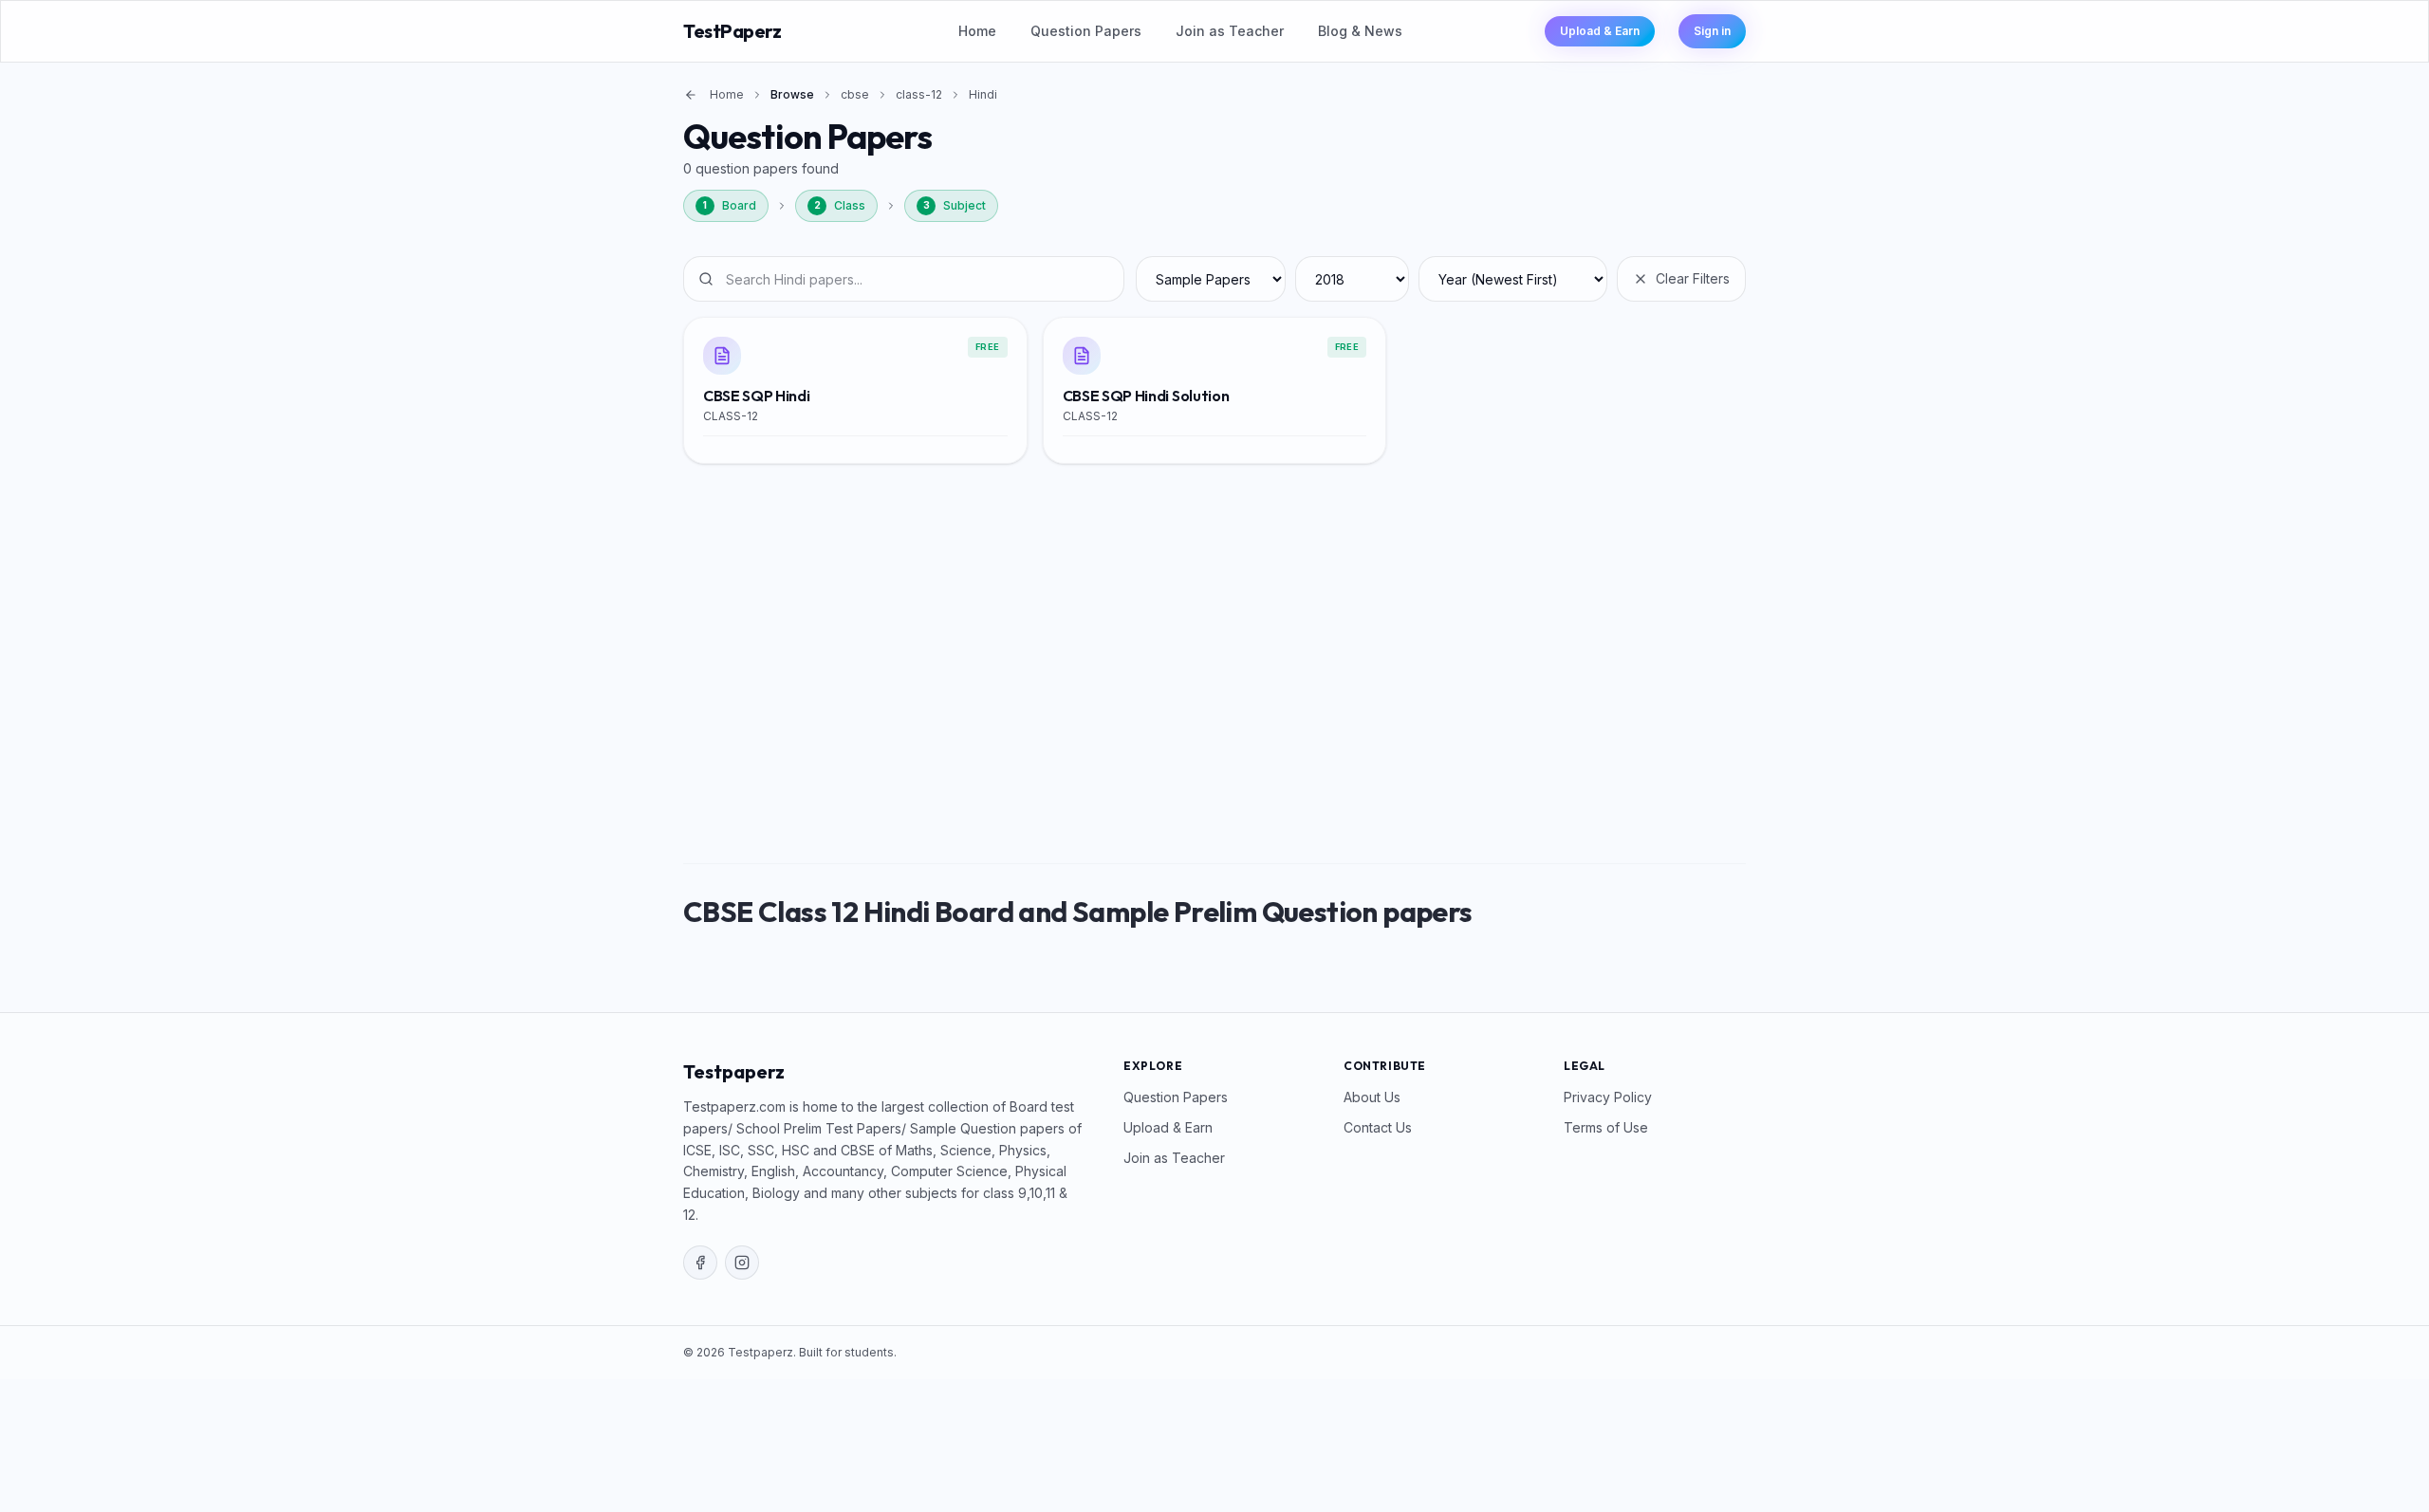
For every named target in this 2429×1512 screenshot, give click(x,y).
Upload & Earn (1600, 31)
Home (977, 31)
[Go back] (691, 95)
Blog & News (1360, 31)
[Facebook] (700, 1263)
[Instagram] (742, 1263)
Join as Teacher (1230, 31)
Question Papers (1086, 31)
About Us (1372, 1097)
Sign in (1712, 31)
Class (840, 205)
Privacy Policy (1608, 1097)
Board (730, 205)
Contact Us (1378, 1127)
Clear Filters (1693, 278)
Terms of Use (1606, 1127)
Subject (955, 205)
